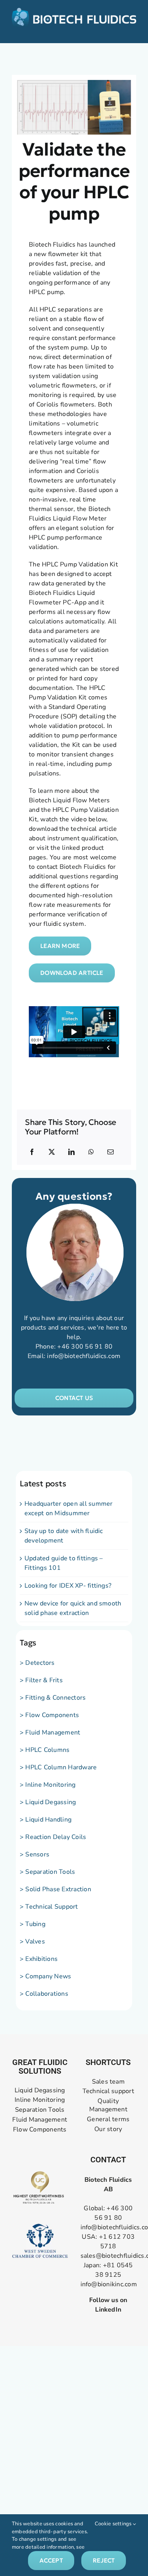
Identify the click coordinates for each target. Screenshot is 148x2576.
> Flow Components (49, 1715)
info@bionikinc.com (109, 2284)
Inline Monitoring (40, 2100)
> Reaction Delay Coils (53, 1837)
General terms (108, 2119)
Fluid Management (40, 2120)
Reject (104, 2560)
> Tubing (33, 1924)
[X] (52, 1152)
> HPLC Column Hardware (58, 1767)
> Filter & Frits (41, 1680)
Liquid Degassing (40, 2091)
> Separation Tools (47, 1872)
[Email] (111, 1152)
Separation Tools (40, 2110)
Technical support (108, 2091)
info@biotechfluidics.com (84, 1356)
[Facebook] (32, 1152)
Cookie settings (114, 2524)
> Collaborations (44, 1994)
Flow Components (40, 2130)
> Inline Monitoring (48, 1785)
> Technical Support (49, 1907)
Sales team (108, 2082)
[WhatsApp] (91, 1152)
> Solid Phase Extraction (55, 1889)
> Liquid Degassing (48, 1802)
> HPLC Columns (45, 1750)
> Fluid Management (50, 1733)
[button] (74, 1398)
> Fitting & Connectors (53, 1698)
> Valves (32, 1941)
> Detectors (37, 1663)
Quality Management (108, 2105)
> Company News (45, 1976)
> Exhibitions (39, 1959)
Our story (108, 2129)
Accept (51, 2560)
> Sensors (35, 1854)
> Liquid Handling (46, 1820)
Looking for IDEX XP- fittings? (68, 1586)
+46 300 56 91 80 (85, 1347)
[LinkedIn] (71, 1152)
